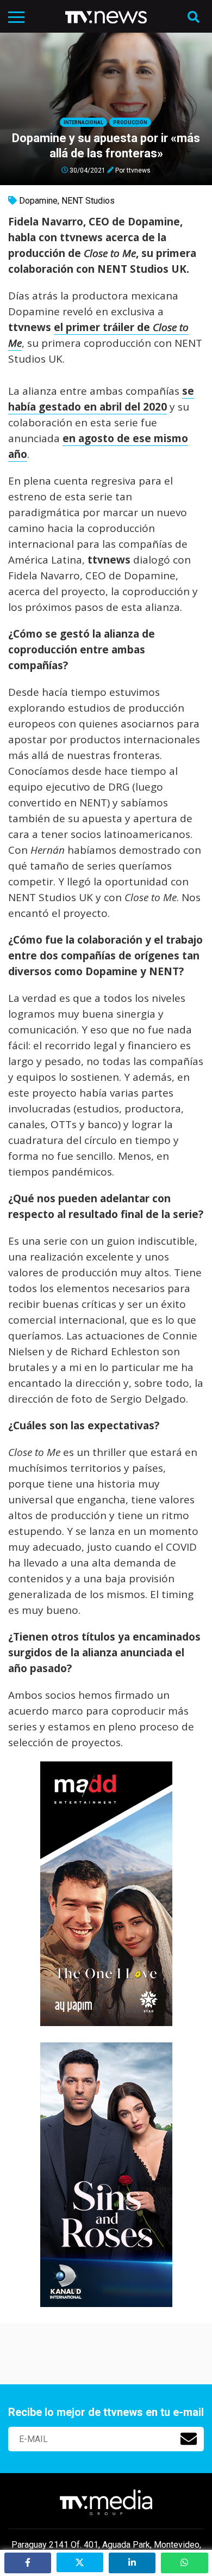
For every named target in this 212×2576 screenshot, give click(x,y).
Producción (130, 123)
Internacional (83, 123)
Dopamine (38, 201)
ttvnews (139, 170)
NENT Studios (88, 201)
